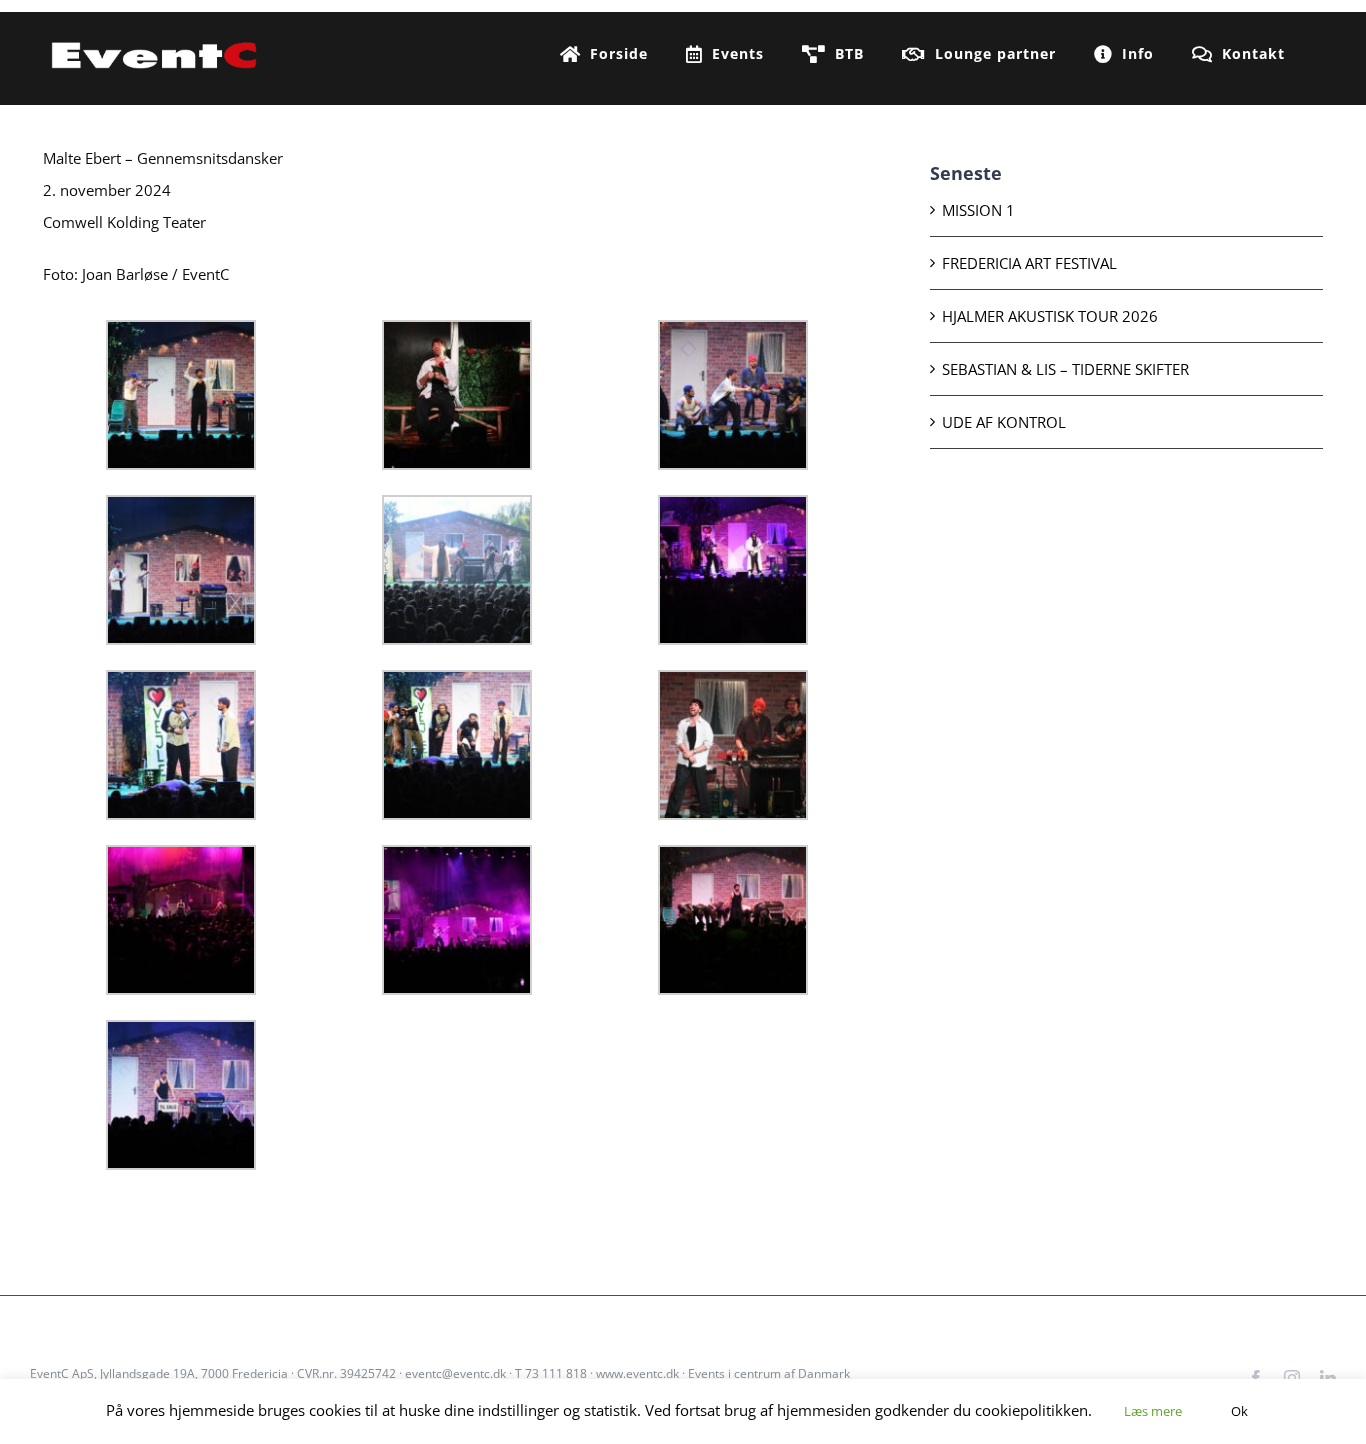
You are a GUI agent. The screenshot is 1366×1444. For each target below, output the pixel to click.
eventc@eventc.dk (455, 1373)
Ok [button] (1239, 1411)
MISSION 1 (978, 210)
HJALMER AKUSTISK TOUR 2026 (1050, 316)
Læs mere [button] (1153, 1411)
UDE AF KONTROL (1004, 422)
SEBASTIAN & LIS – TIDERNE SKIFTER (1065, 369)
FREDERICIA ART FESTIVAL (1029, 263)
